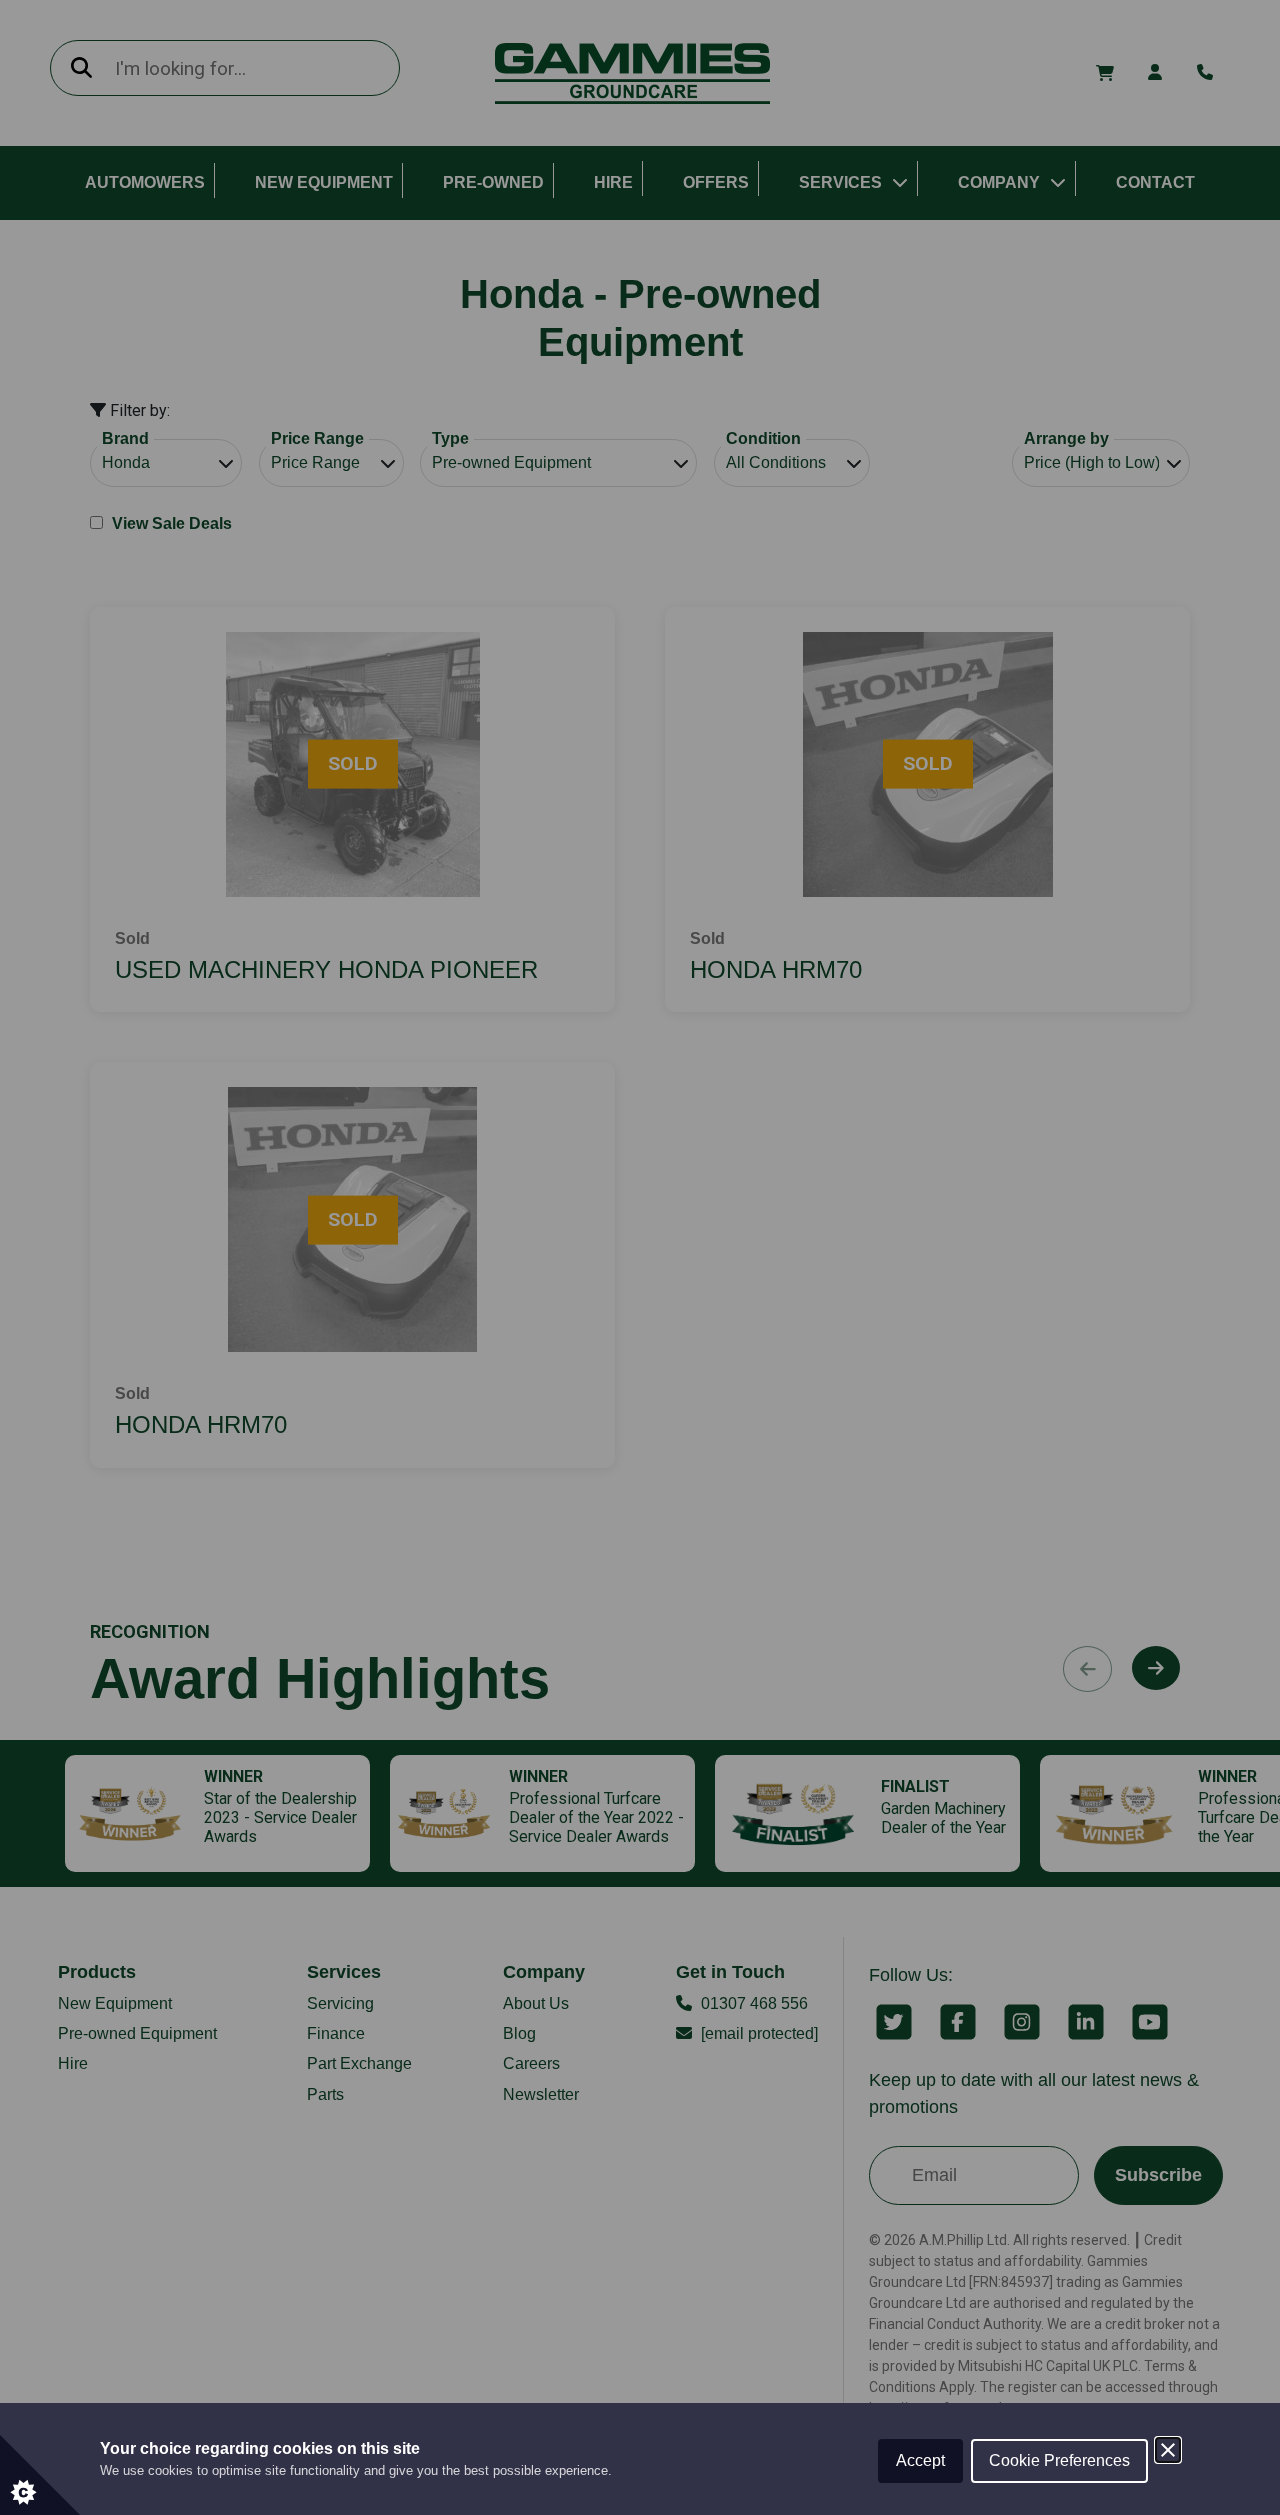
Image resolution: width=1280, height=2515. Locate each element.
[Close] (1168, 2450)
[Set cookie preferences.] (40, 2475)
